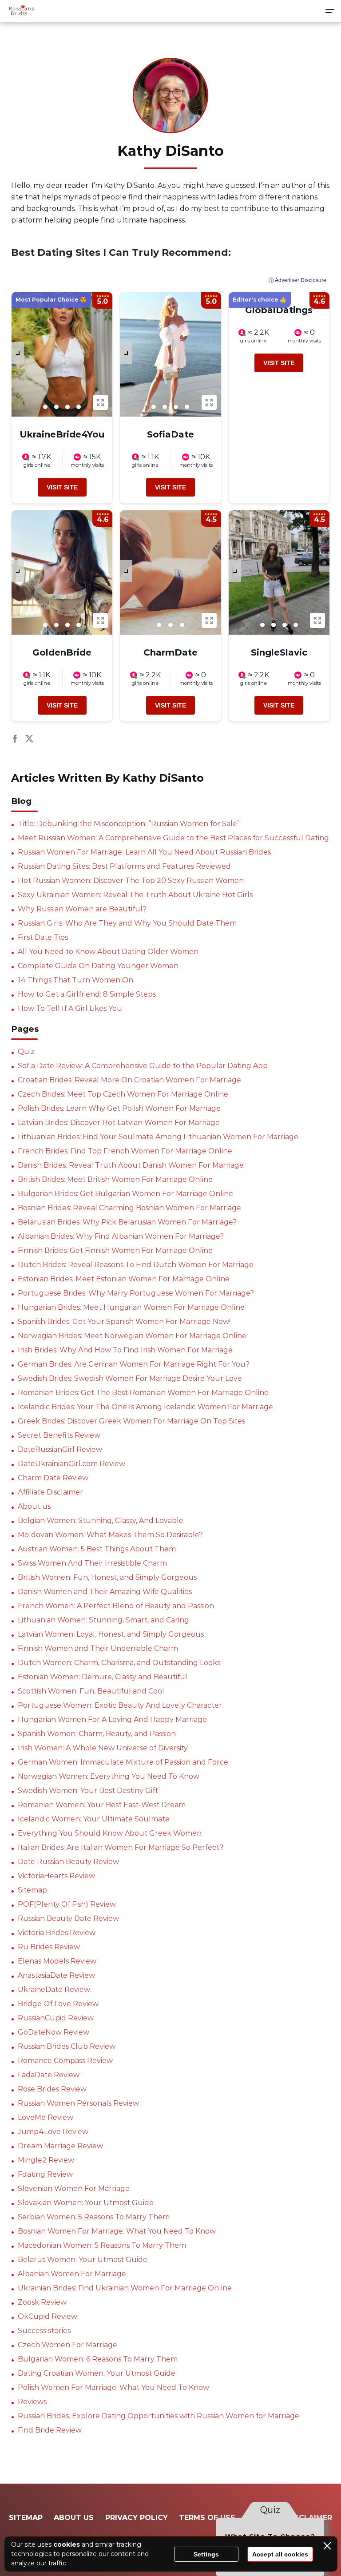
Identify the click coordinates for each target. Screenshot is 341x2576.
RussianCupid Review (56, 2018)
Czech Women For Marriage (67, 2345)
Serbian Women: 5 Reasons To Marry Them (94, 2217)
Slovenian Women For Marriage (74, 2188)
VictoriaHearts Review (56, 1876)
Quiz (26, 1051)
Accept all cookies (280, 2554)
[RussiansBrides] (21, 11)
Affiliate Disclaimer (50, 1492)
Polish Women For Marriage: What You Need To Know (113, 2387)
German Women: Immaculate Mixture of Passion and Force (123, 1762)
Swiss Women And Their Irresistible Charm (92, 1563)
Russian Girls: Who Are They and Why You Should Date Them (127, 923)
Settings (206, 2554)
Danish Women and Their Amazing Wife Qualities (105, 1592)
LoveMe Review (46, 2117)
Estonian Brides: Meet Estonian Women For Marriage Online (124, 1279)
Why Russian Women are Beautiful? (82, 909)
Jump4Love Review (53, 2132)
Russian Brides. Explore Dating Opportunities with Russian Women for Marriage (159, 2416)
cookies (67, 2544)
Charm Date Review (53, 1478)
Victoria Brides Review (57, 1933)
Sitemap (32, 1890)
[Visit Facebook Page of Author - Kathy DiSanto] (15, 740)
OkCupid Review (48, 2316)
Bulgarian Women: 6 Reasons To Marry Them (98, 2359)
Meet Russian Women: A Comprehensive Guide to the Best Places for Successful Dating (173, 838)
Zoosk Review (42, 2302)
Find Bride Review (50, 2430)
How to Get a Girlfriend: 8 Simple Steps (87, 994)
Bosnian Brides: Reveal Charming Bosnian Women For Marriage (129, 1208)
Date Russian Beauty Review (68, 1862)
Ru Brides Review (49, 1947)
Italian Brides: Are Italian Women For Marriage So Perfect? (121, 1847)
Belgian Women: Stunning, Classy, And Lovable (101, 1521)
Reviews (32, 2402)
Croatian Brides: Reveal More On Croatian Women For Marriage (129, 1080)
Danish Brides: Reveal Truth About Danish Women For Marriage (131, 1165)
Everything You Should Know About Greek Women (110, 1833)
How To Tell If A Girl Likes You (70, 1008)
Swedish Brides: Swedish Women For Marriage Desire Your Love (130, 1378)
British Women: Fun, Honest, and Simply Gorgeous (107, 1577)
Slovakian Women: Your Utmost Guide (86, 2203)
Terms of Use (207, 2518)
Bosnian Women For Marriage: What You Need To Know (117, 2231)
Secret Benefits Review (59, 1435)
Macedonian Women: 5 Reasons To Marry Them (102, 2245)
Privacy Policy (137, 2518)
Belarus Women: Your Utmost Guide (83, 2260)
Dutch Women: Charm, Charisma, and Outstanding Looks (119, 1663)
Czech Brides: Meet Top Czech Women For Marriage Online (123, 1094)
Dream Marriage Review (60, 2146)
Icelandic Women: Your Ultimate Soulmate (94, 1819)
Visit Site (62, 487)
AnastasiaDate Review (56, 1975)
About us (34, 1506)
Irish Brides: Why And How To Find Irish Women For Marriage (125, 1350)
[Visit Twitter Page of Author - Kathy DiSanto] (29, 740)
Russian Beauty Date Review (68, 1918)
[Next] (18, 353)
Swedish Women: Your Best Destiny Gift (88, 1791)
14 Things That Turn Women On (75, 980)
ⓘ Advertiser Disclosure (297, 280)
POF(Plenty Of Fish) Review (67, 1904)
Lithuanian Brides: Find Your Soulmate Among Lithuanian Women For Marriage (158, 1137)
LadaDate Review (49, 2075)
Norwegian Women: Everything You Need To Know (109, 1776)
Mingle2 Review (46, 2160)
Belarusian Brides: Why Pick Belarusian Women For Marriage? (127, 1222)
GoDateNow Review (54, 2032)
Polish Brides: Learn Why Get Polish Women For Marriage (119, 1108)
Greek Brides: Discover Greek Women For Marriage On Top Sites (131, 1421)
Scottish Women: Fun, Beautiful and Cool (91, 1691)
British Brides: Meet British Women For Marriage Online (115, 1179)
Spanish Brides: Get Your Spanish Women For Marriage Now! (124, 1322)
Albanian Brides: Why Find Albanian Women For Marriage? (121, 1236)
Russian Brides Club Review (67, 2046)
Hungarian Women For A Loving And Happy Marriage (112, 1719)
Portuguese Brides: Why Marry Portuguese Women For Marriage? (136, 1293)
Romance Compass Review (65, 2061)
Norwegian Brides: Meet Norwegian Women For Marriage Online (132, 1336)
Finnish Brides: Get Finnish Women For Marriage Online (115, 1250)
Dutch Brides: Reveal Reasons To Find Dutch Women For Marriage (136, 1265)
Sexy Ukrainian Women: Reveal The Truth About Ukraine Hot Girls (135, 895)
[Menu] (330, 11)
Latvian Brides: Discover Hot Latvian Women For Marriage (119, 1123)
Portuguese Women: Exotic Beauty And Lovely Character (120, 1705)
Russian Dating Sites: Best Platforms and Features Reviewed (124, 866)
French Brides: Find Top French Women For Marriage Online (125, 1151)
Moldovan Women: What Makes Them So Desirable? (110, 1535)
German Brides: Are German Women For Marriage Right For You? (134, 1364)
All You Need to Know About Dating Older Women (108, 952)
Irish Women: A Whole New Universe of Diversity (103, 1748)
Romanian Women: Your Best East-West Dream (102, 1805)
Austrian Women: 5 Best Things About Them (97, 1549)
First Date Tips (43, 937)
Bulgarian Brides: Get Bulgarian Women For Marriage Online (125, 1194)
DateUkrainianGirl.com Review (71, 1464)
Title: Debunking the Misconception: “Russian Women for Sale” (129, 824)
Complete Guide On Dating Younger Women (98, 966)
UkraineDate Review (54, 1990)
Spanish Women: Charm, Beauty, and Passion (97, 1734)
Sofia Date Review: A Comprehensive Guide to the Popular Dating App (143, 1066)
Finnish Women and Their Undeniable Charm (98, 1648)
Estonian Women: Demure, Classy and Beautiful (103, 1677)
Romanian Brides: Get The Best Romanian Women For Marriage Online (143, 1393)
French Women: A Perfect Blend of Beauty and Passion (116, 1606)
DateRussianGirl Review (60, 1449)
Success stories (44, 2331)
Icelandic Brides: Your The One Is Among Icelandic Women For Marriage (145, 1407)
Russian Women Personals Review (78, 2103)
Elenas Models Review (57, 1961)
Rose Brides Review (52, 2089)
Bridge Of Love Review (58, 2004)
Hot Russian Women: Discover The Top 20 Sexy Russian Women (131, 881)
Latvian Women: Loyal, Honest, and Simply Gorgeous (111, 1634)
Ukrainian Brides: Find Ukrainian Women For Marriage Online (125, 2288)
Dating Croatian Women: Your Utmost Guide (97, 2373)
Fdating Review (45, 2174)
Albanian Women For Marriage (72, 2274)
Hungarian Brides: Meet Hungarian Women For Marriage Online (131, 1307)
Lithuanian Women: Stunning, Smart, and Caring (103, 1620)
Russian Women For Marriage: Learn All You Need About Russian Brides (144, 852)
